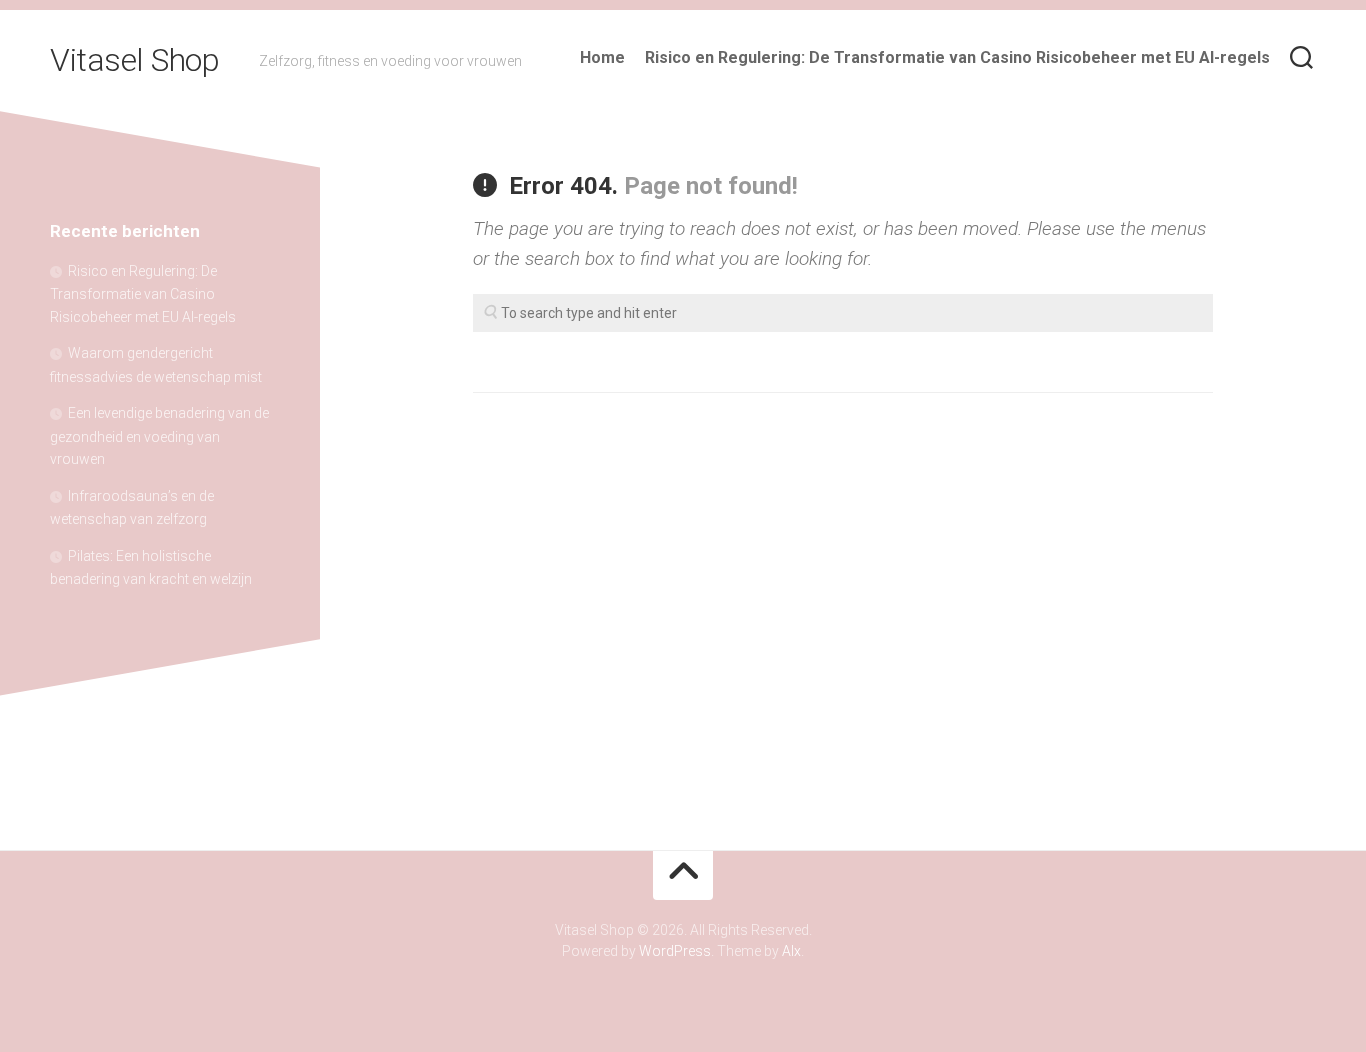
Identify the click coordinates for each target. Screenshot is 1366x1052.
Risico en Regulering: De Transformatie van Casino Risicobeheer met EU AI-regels (957, 57)
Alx (791, 951)
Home (602, 57)
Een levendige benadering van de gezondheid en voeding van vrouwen (159, 436)
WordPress (675, 951)
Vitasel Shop (134, 60)
